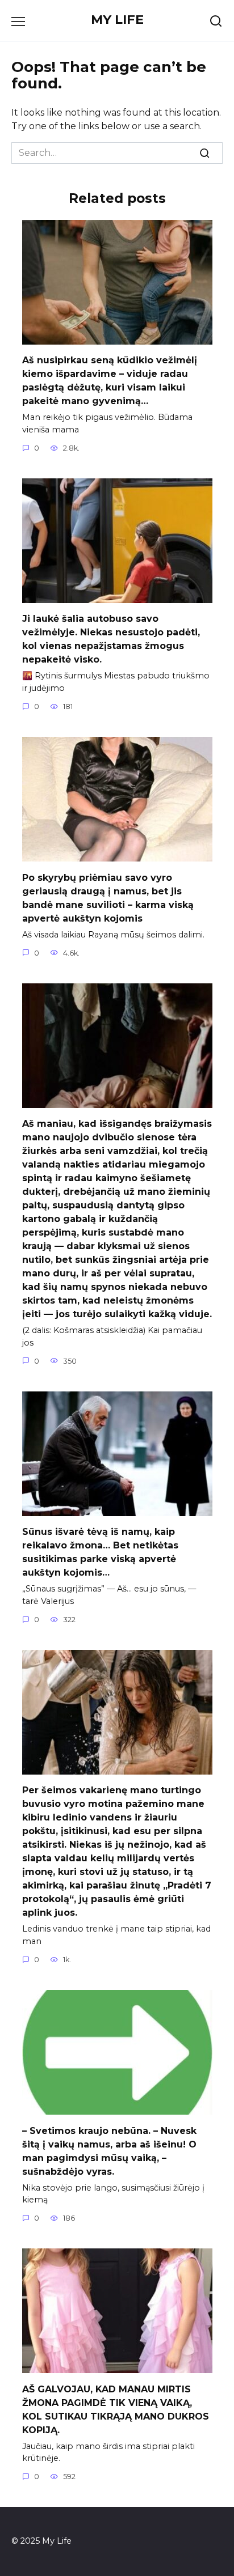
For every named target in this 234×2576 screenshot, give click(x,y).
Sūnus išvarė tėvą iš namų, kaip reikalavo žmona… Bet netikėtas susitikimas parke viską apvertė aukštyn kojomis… (100, 1552)
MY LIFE (117, 19)
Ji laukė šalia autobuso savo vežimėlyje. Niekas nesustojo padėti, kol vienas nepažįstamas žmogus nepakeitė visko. (111, 639)
